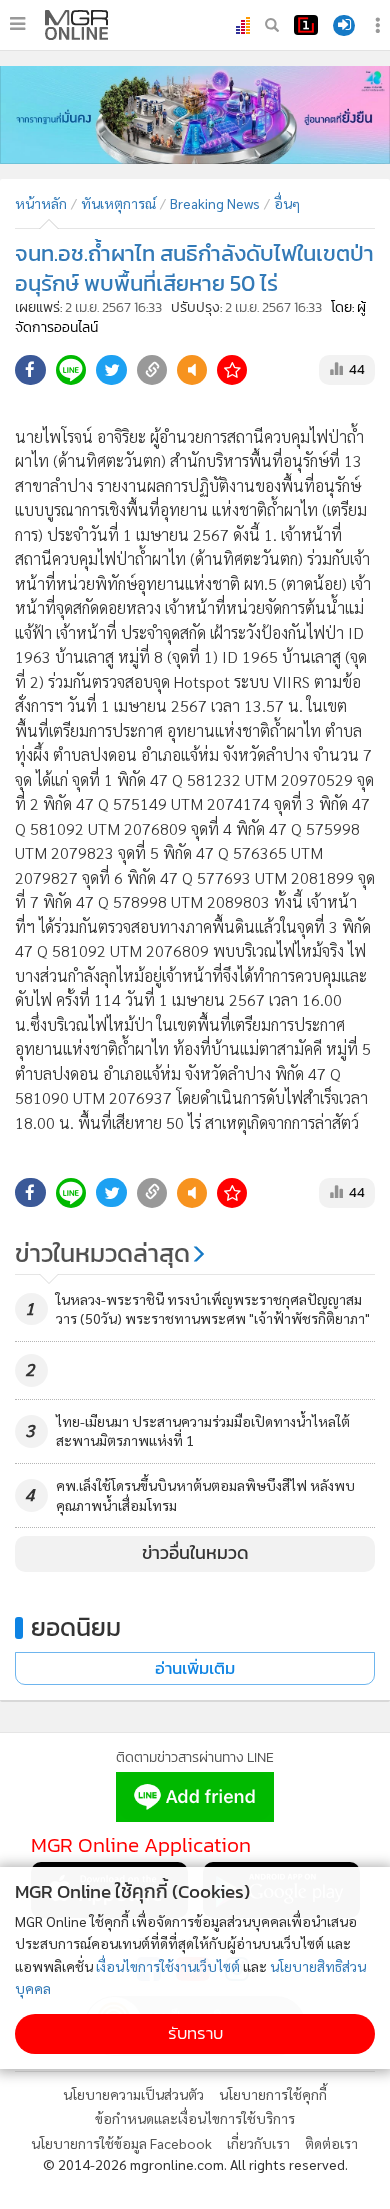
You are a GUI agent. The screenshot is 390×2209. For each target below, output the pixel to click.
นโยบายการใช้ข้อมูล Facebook (121, 2143)
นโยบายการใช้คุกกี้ (273, 2094)
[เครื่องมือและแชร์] (380, 25)
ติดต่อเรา (331, 2143)
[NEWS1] (306, 25)
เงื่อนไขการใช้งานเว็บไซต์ (168, 1966)
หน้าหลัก (41, 203)
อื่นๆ (287, 203)
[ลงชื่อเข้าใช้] (344, 25)
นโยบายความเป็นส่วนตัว (133, 2094)
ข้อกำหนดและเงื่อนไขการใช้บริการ (195, 2118)
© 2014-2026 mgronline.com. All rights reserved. (195, 2164)
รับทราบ (195, 2033)
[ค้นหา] (272, 25)
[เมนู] (17, 24)
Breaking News (215, 203)
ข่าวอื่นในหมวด (195, 1553)
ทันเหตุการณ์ (118, 203)
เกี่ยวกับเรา (258, 2143)
